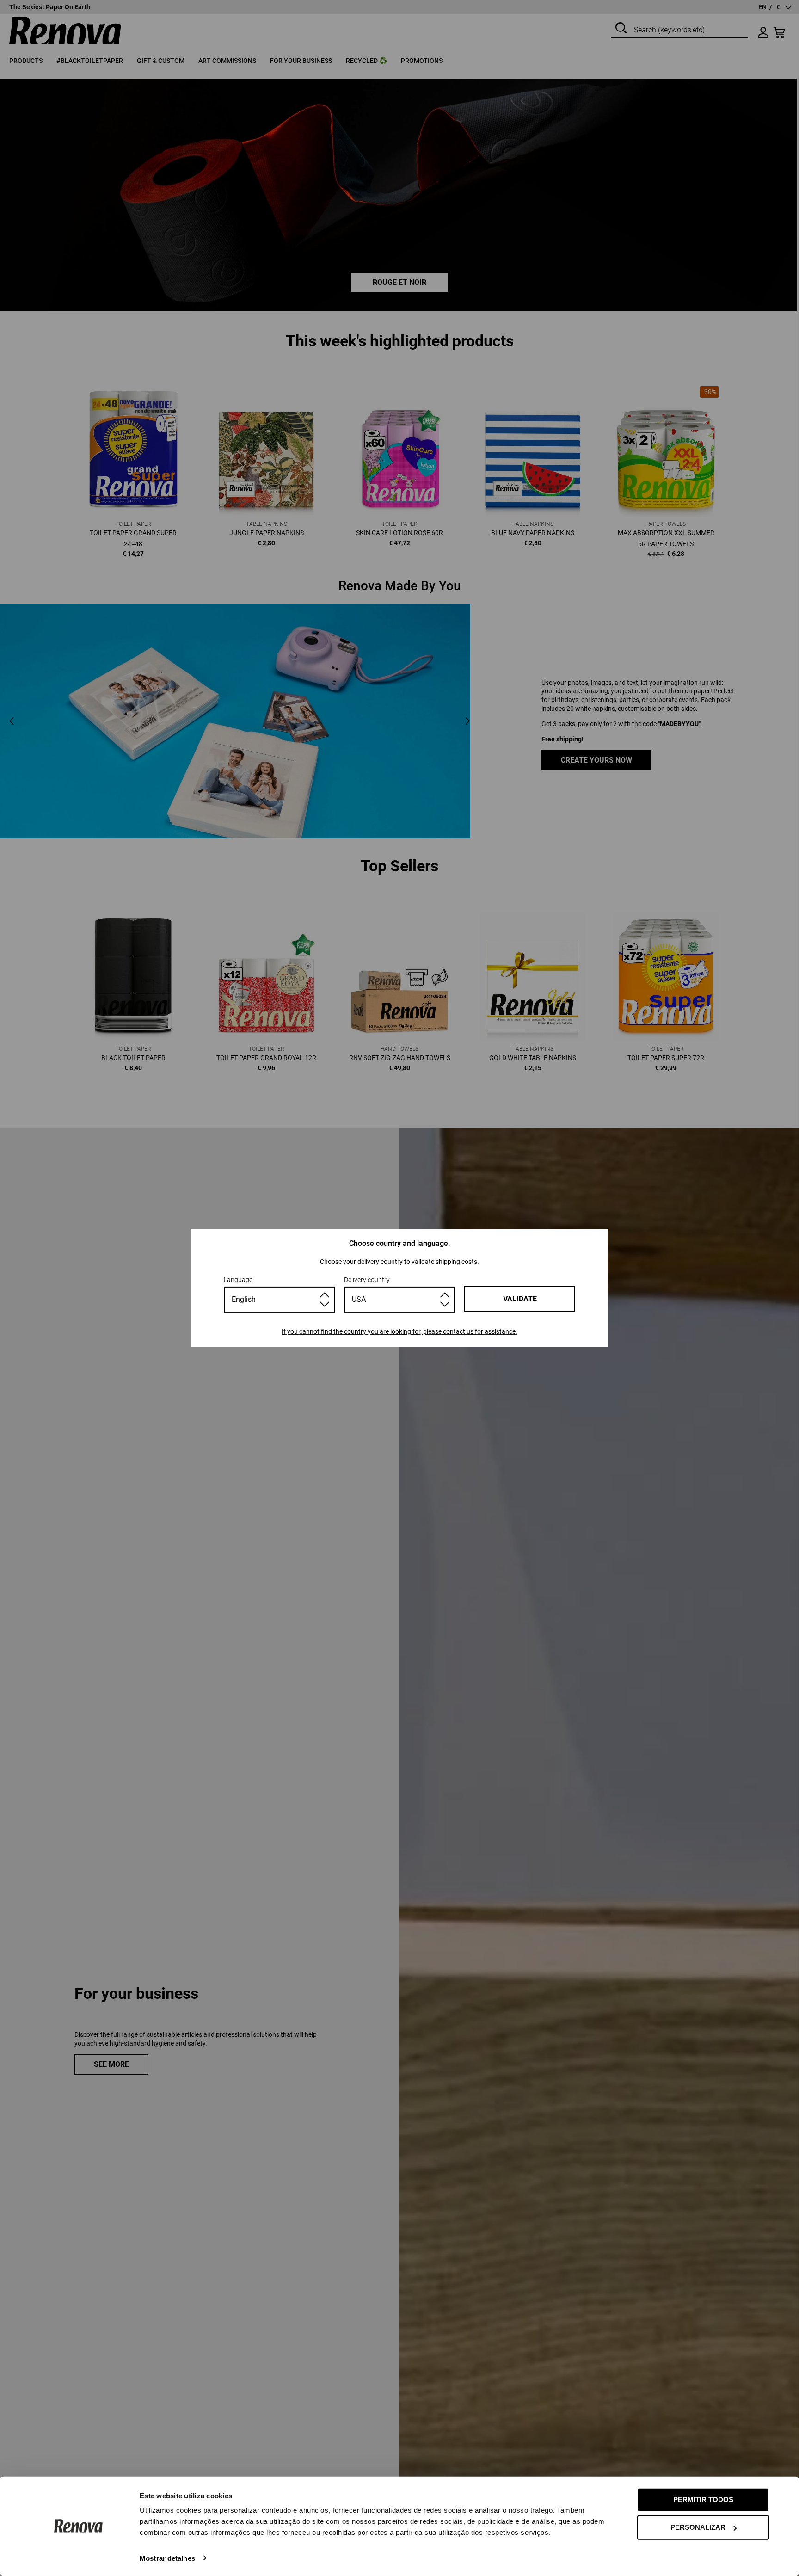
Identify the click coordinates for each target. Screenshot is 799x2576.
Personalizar (698, 2527)
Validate (520, 1299)
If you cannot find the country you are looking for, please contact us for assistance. (399, 1331)
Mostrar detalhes (167, 2558)
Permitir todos (703, 2499)
